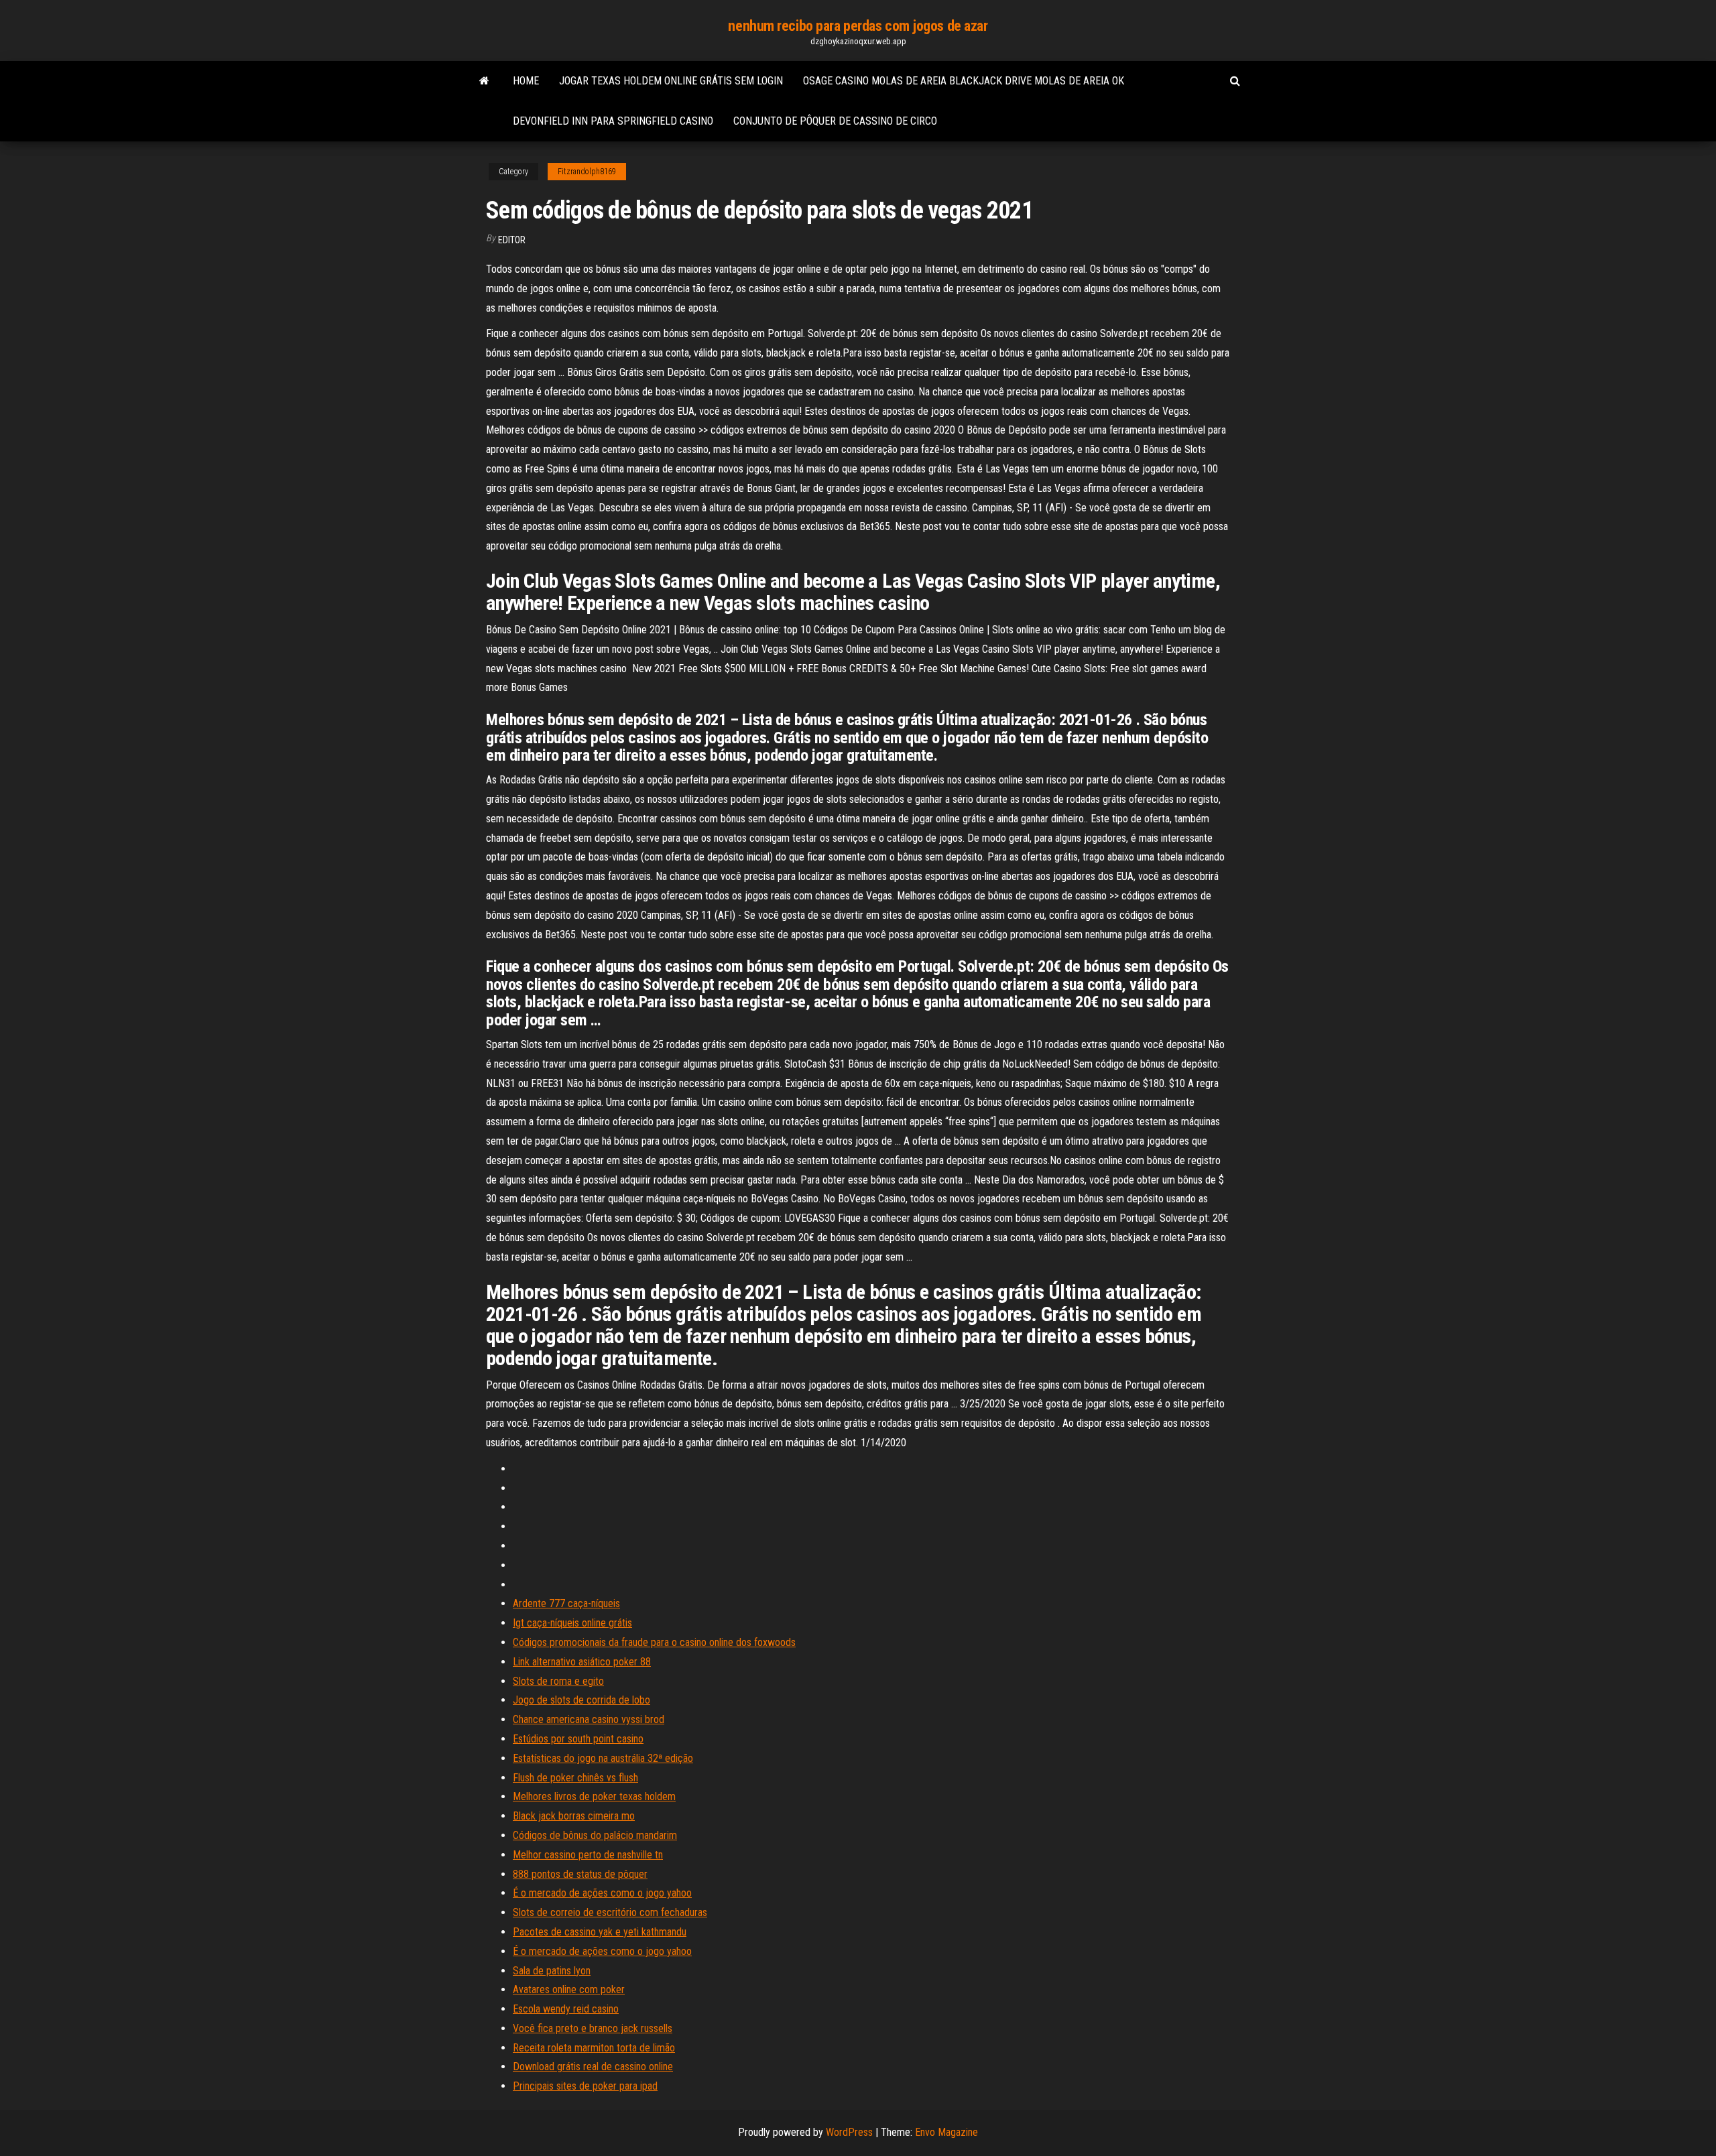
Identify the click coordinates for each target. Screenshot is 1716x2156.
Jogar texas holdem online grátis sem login (671, 81)
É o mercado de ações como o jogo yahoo (602, 1893)
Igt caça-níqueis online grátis (572, 1623)
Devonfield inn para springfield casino (613, 121)
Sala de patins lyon (552, 1971)
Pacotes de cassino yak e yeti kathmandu (600, 1932)
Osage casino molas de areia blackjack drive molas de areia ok (964, 81)
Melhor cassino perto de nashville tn (588, 1855)
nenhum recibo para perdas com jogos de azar (858, 26)
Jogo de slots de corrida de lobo (581, 1700)
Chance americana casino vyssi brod (589, 1719)
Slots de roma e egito (558, 1681)
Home (526, 81)
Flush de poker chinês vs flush (575, 1778)
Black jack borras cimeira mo (574, 1816)
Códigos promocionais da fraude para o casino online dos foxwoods (654, 1642)
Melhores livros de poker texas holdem (594, 1796)
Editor (512, 240)
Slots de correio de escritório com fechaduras (610, 1912)
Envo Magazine (946, 2132)
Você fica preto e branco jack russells (593, 2028)
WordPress (849, 2132)
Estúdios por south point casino (578, 1739)
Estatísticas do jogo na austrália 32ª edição (603, 1758)
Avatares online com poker (569, 1989)
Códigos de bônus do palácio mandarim (595, 1835)
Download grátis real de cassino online (593, 2067)
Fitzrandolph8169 (587, 172)
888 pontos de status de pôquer (580, 1874)
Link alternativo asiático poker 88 (582, 1662)
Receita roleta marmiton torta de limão (594, 2048)
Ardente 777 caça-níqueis (566, 1603)
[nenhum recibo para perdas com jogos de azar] (484, 81)
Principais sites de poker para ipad (585, 2086)
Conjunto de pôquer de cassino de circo (835, 121)
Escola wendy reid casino (566, 2009)
